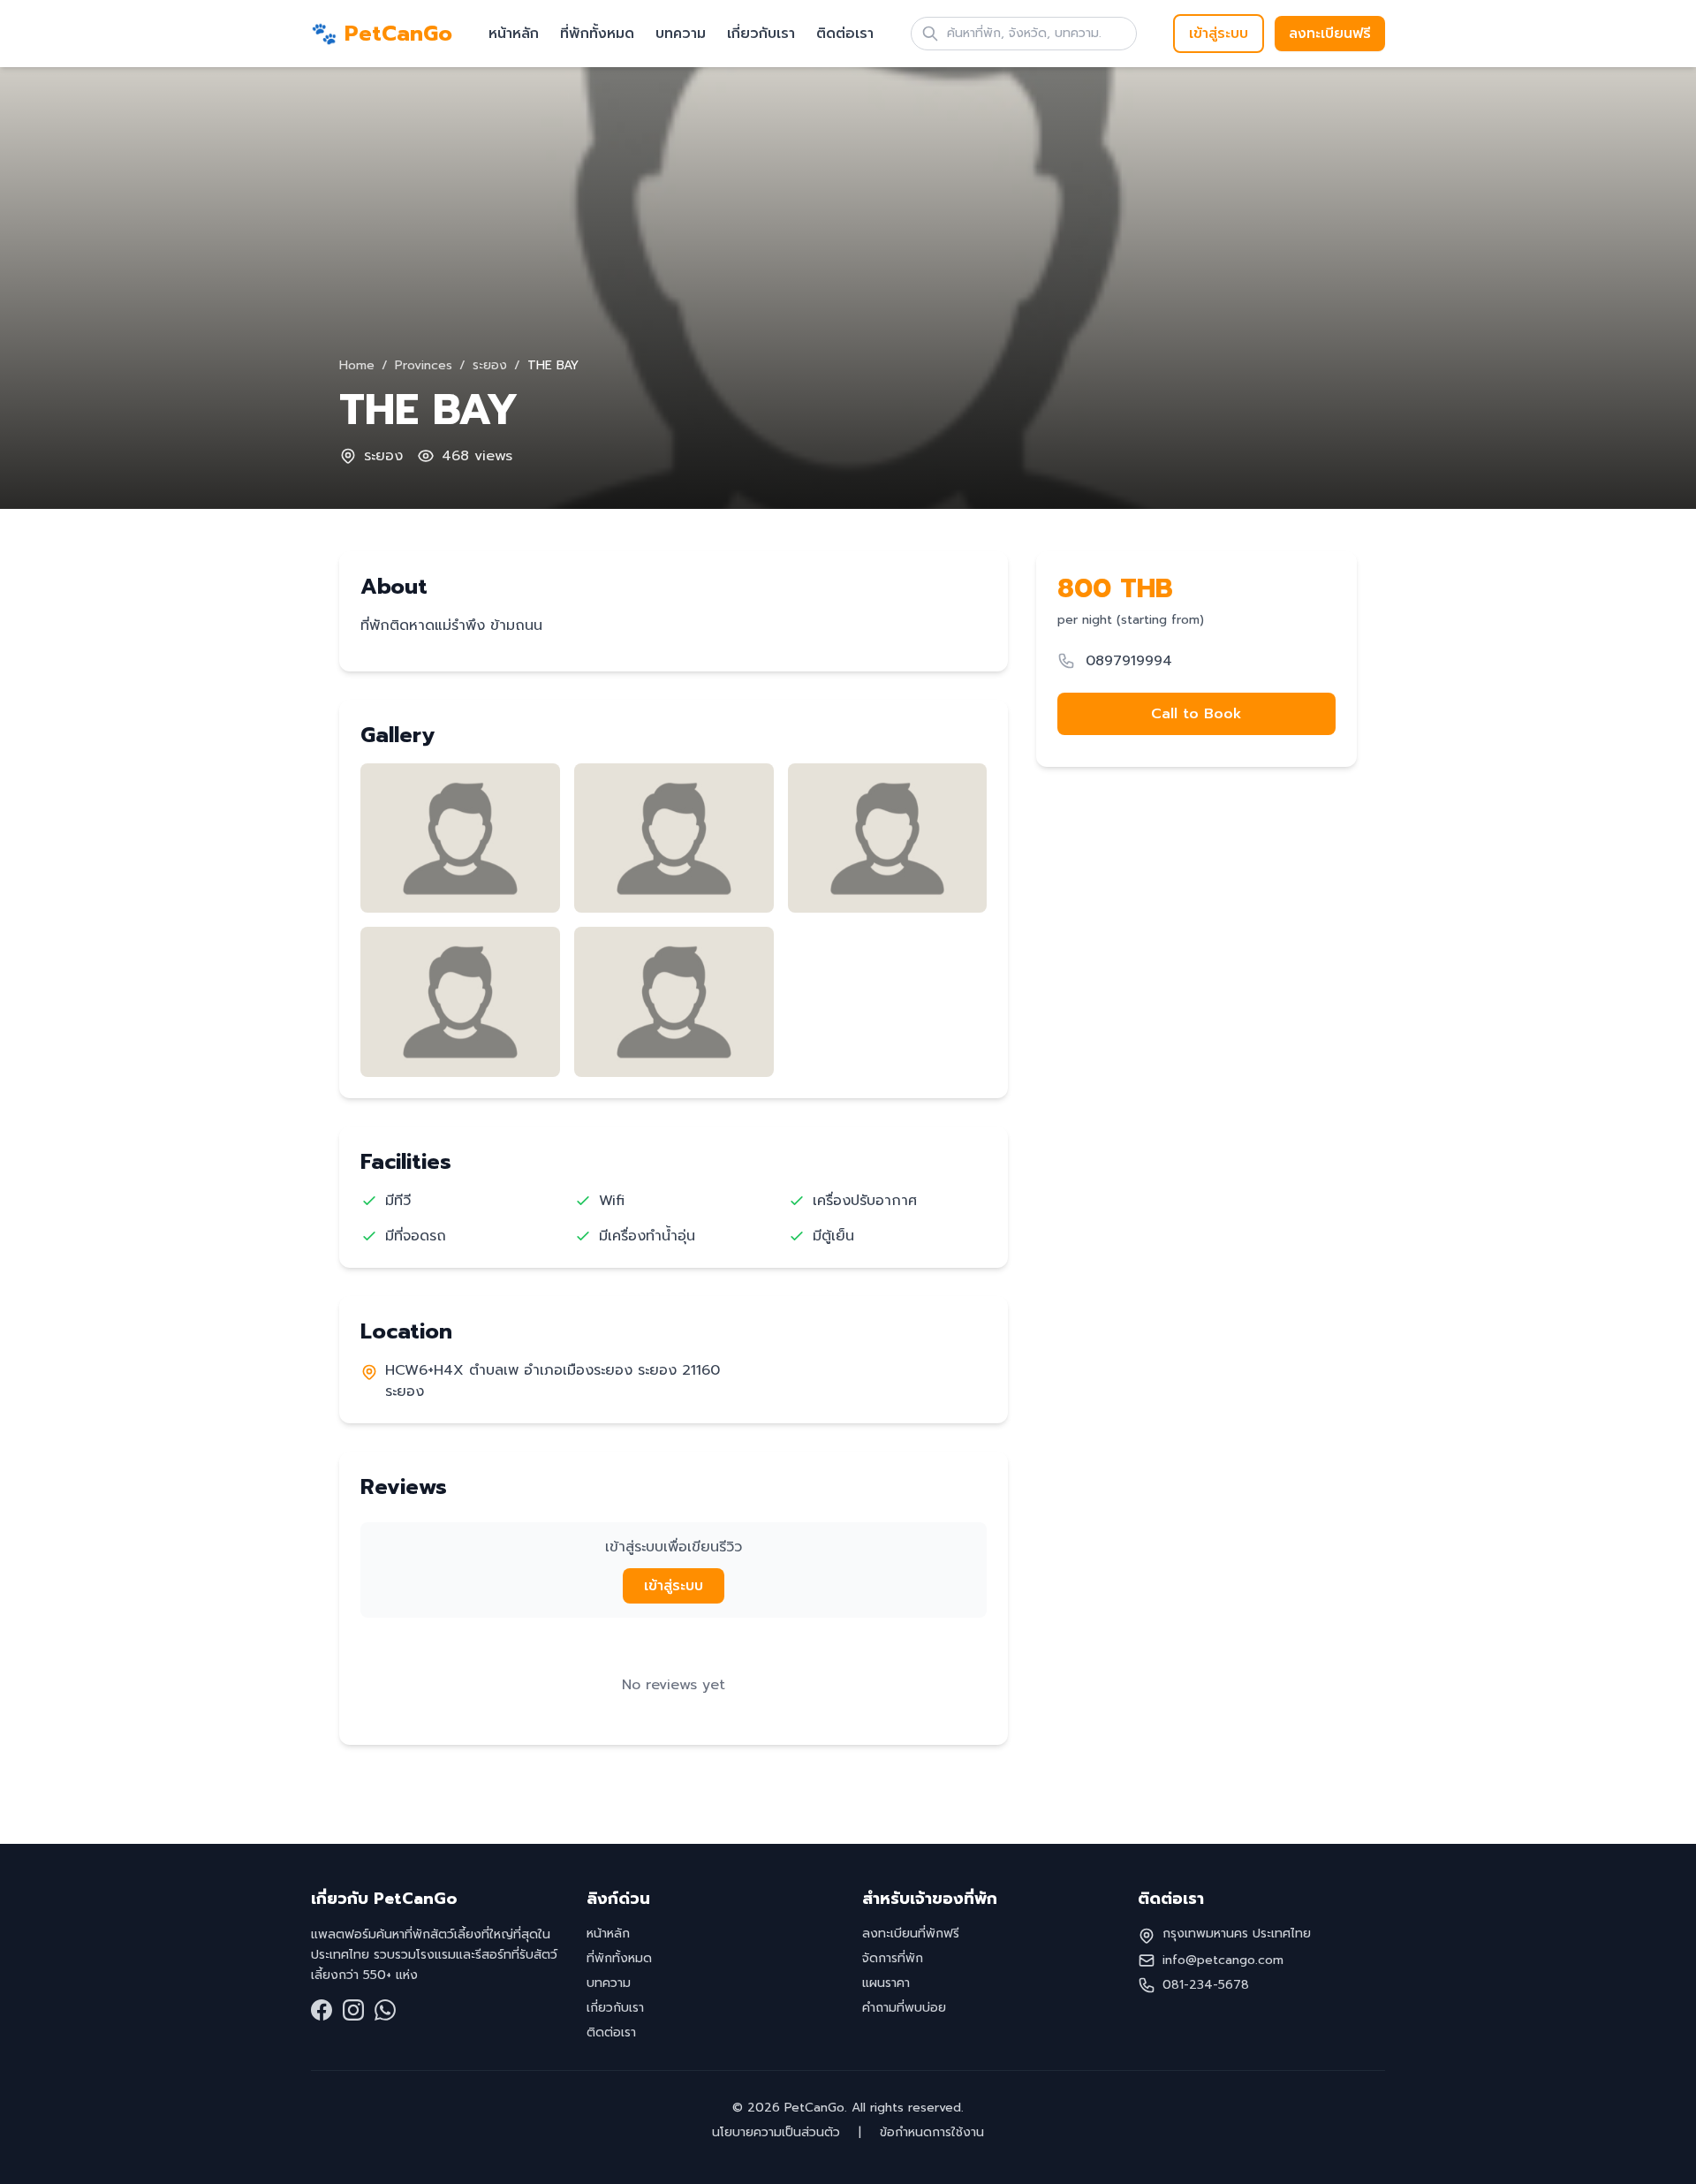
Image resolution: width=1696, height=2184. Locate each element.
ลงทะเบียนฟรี (1330, 34)
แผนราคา (886, 1983)
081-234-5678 (1206, 1985)
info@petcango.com (1223, 1960)
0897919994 (1129, 661)
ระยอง (490, 365)
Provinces (424, 365)
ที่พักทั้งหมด (597, 34)
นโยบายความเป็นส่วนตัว (778, 2132)
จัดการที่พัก (893, 1958)
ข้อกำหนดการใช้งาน (930, 2132)
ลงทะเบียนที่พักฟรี (911, 1934)
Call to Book (1196, 714)
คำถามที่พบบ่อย (904, 2008)
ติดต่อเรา (845, 34)
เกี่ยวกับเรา (761, 34)
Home (357, 365)
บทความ (681, 34)
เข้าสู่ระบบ (1219, 34)
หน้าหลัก (514, 34)
